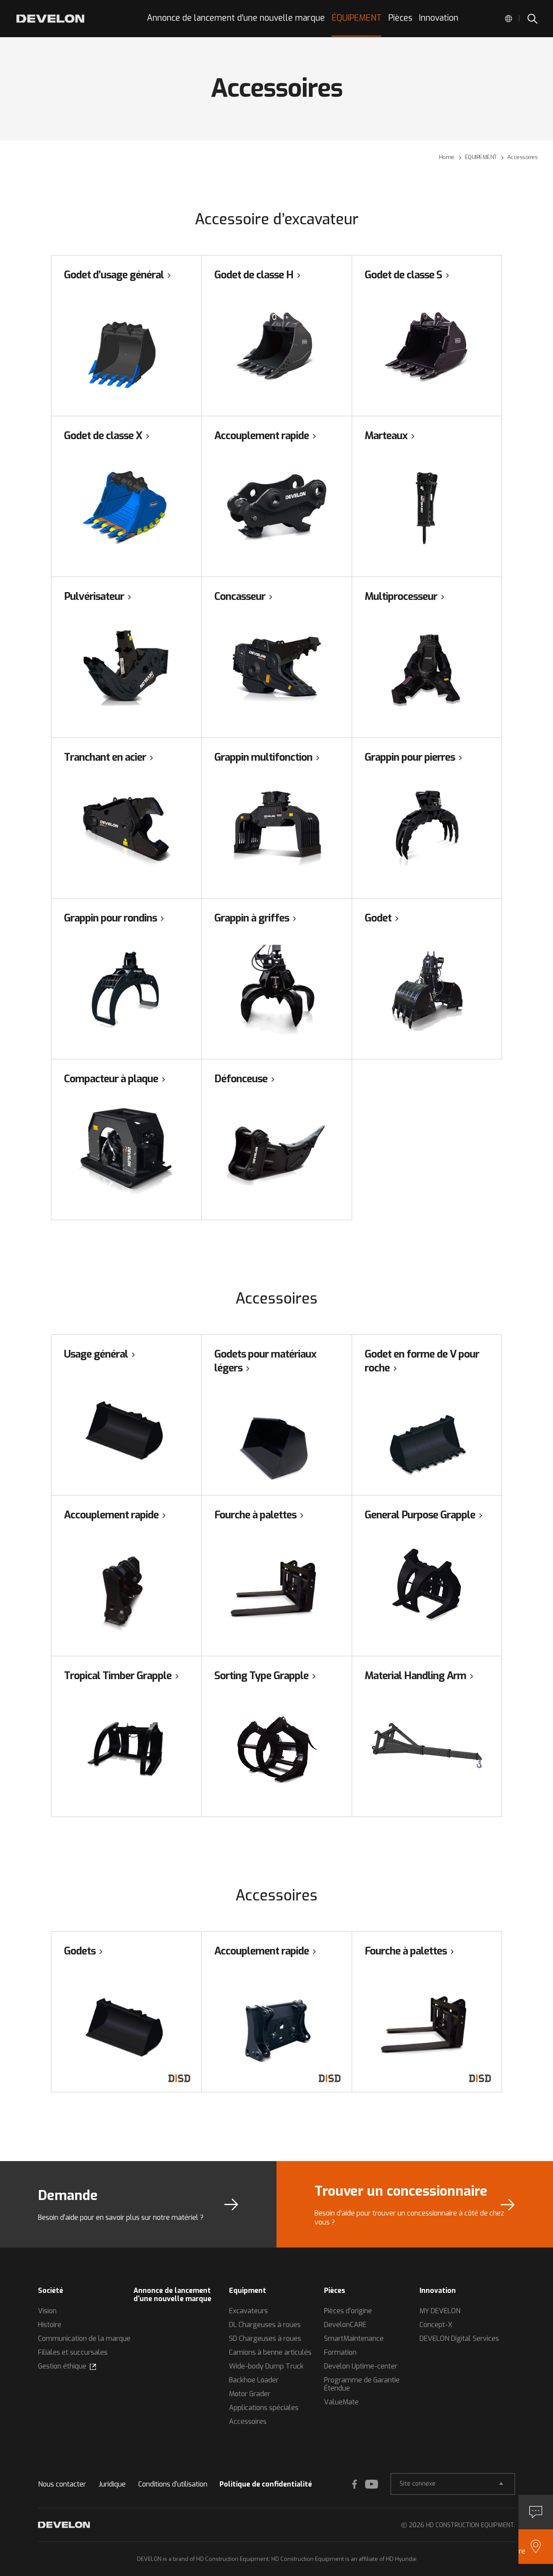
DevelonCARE (345, 2325)
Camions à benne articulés (270, 2352)
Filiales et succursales (73, 2352)
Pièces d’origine (348, 2311)
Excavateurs (248, 2311)
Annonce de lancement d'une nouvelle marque (172, 2295)
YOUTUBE (372, 2484)
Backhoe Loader (254, 2380)
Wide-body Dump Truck (266, 2366)
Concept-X (436, 2325)
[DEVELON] (50, 19)
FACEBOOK (354, 2484)
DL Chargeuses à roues (265, 2325)
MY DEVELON (440, 2311)
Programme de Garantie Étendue (362, 2384)
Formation (340, 2352)
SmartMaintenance (354, 2338)
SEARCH (532, 19)
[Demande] (536, 2512)
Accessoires (248, 2421)
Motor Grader (250, 2394)
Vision (47, 2311)
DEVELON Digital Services (459, 2338)
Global (509, 19)
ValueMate (341, 2402)
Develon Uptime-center (361, 2366)
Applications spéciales (264, 2408)
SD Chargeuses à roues (265, 2338)
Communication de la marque (84, 2338)
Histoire (50, 2325)
